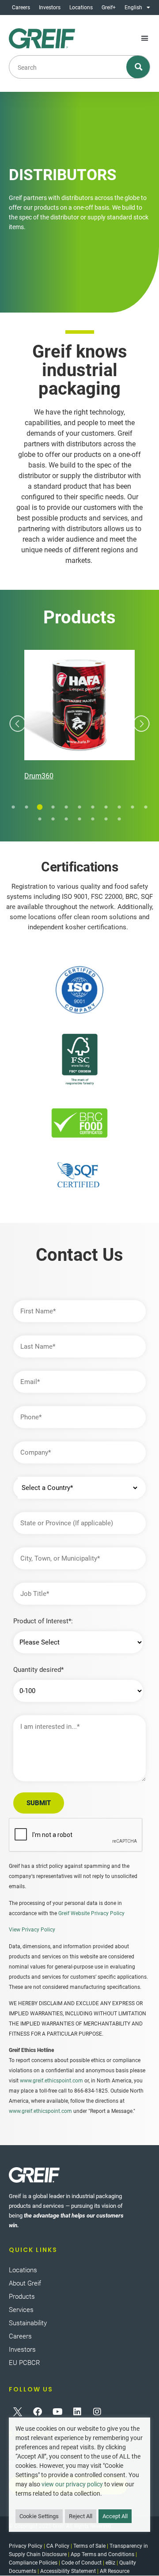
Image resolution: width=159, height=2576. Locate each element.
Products (22, 2297)
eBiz (110, 2563)
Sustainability (28, 2323)
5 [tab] (66, 807)
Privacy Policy (26, 2546)
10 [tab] (132, 807)
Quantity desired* (38, 1670)
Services (21, 2310)
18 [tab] (119, 819)
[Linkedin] (77, 2412)
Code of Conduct (81, 2563)
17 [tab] (106, 819)
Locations (81, 8)
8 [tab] (106, 807)
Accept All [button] (115, 2516)
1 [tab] (13, 807)
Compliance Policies (33, 2563)
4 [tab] (53, 807)
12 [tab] (40, 819)
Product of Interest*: (43, 1621)
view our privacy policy (72, 2484)
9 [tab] (119, 807)
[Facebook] (38, 2412)
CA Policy (58, 2546)
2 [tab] (26, 807)
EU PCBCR (25, 2363)
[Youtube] (57, 2412)
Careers (21, 8)
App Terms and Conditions (102, 2554)
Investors (50, 8)
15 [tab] (79, 819)
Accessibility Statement (68, 2571)
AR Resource (115, 2571)
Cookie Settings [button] (39, 2516)
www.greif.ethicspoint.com (51, 2081)
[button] (145, 38)
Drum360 (39, 776)
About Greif (25, 2283)
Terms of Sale (89, 2546)
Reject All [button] (81, 2516)
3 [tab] (40, 807)
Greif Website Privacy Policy (91, 1913)
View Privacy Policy (32, 1930)
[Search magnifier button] (138, 67)
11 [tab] (146, 807)
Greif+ (109, 8)
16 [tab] (93, 819)
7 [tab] (93, 807)
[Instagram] (97, 2412)
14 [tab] (66, 819)
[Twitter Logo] (18, 2412)
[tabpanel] (79, 717)
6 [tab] (79, 807)
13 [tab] (53, 819)
